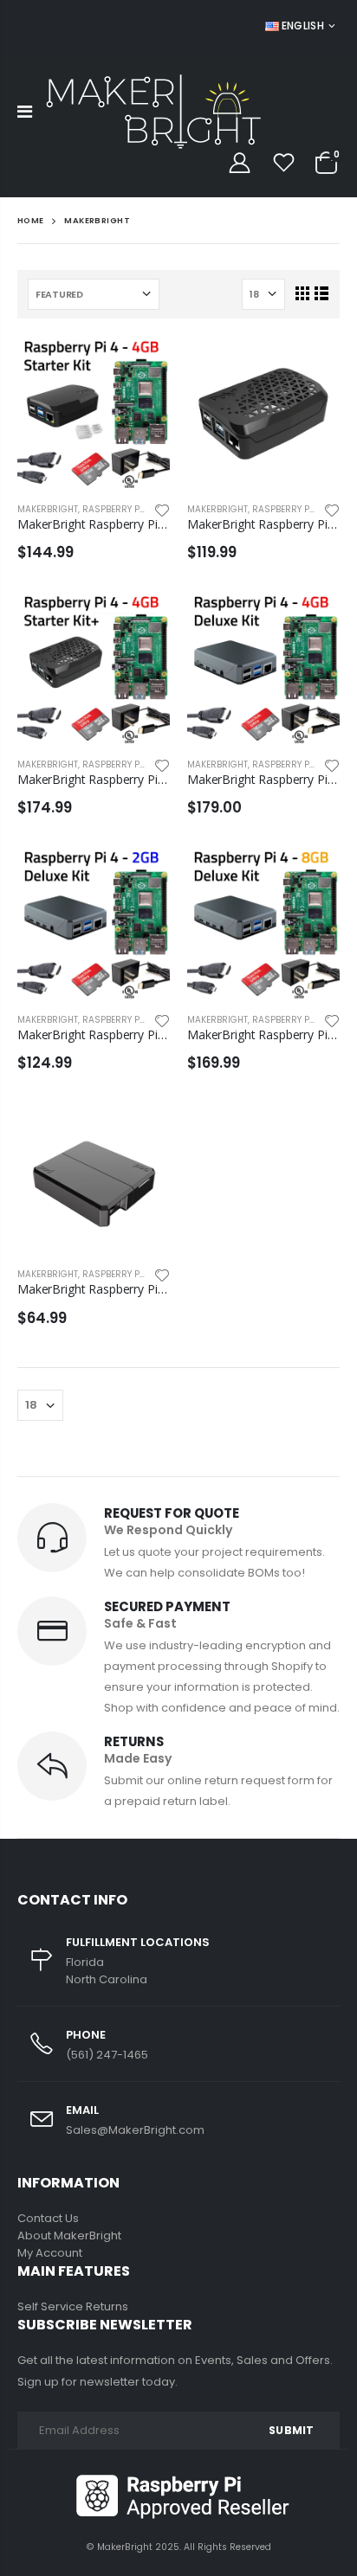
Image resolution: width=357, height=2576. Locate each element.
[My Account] (239, 163)
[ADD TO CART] (141, 364)
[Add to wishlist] (162, 509)
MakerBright (48, 509)
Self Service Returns (73, 2306)
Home (31, 220)
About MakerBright (69, 2236)
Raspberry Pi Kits (123, 509)
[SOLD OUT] (141, 1129)
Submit (291, 2430)
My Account (50, 2253)
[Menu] (25, 112)
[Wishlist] (283, 163)
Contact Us (48, 2218)
